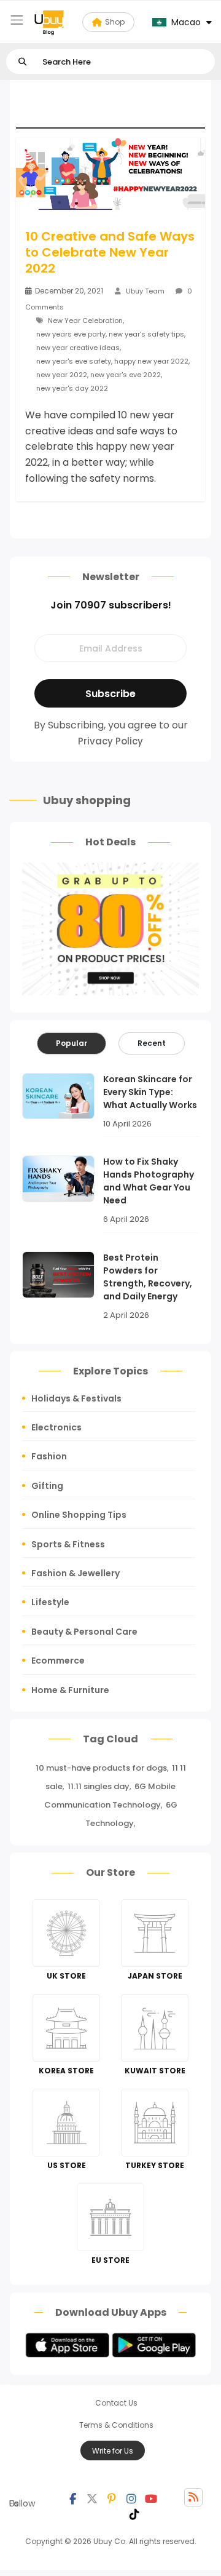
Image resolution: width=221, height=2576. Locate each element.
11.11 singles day (99, 1786)
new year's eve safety (74, 361)
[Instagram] (131, 2497)
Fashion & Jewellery (76, 1573)
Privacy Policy (110, 741)
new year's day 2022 (72, 388)
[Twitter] (92, 2497)
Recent (152, 1043)
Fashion (49, 1456)
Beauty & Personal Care (84, 1632)
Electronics (56, 1427)
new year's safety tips (146, 334)
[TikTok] (134, 2513)
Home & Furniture (70, 1690)
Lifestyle (50, 1602)
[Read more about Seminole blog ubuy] (49, 22)
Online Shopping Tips (79, 1515)
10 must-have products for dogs (101, 1768)
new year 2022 (62, 375)
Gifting (47, 1486)
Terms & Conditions (116, 2425)
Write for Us (113, 2451)
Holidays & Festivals (76, 1398)
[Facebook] (72, 2497)
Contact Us (116, 2403)
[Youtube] (151, 2497)
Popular (72, 1043)
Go (22, 62)
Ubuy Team (145, 291)
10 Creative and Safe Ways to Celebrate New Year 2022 (110, 252)
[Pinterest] (112, 2497)
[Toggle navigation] (17, 20)
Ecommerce (58, 1661)
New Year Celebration (85, 321)
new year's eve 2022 (126, 375)
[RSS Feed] (193, 2497)
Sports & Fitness (68, 1544)
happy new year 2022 (151, 361)
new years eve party (71, 334)
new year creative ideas (78, 348)
